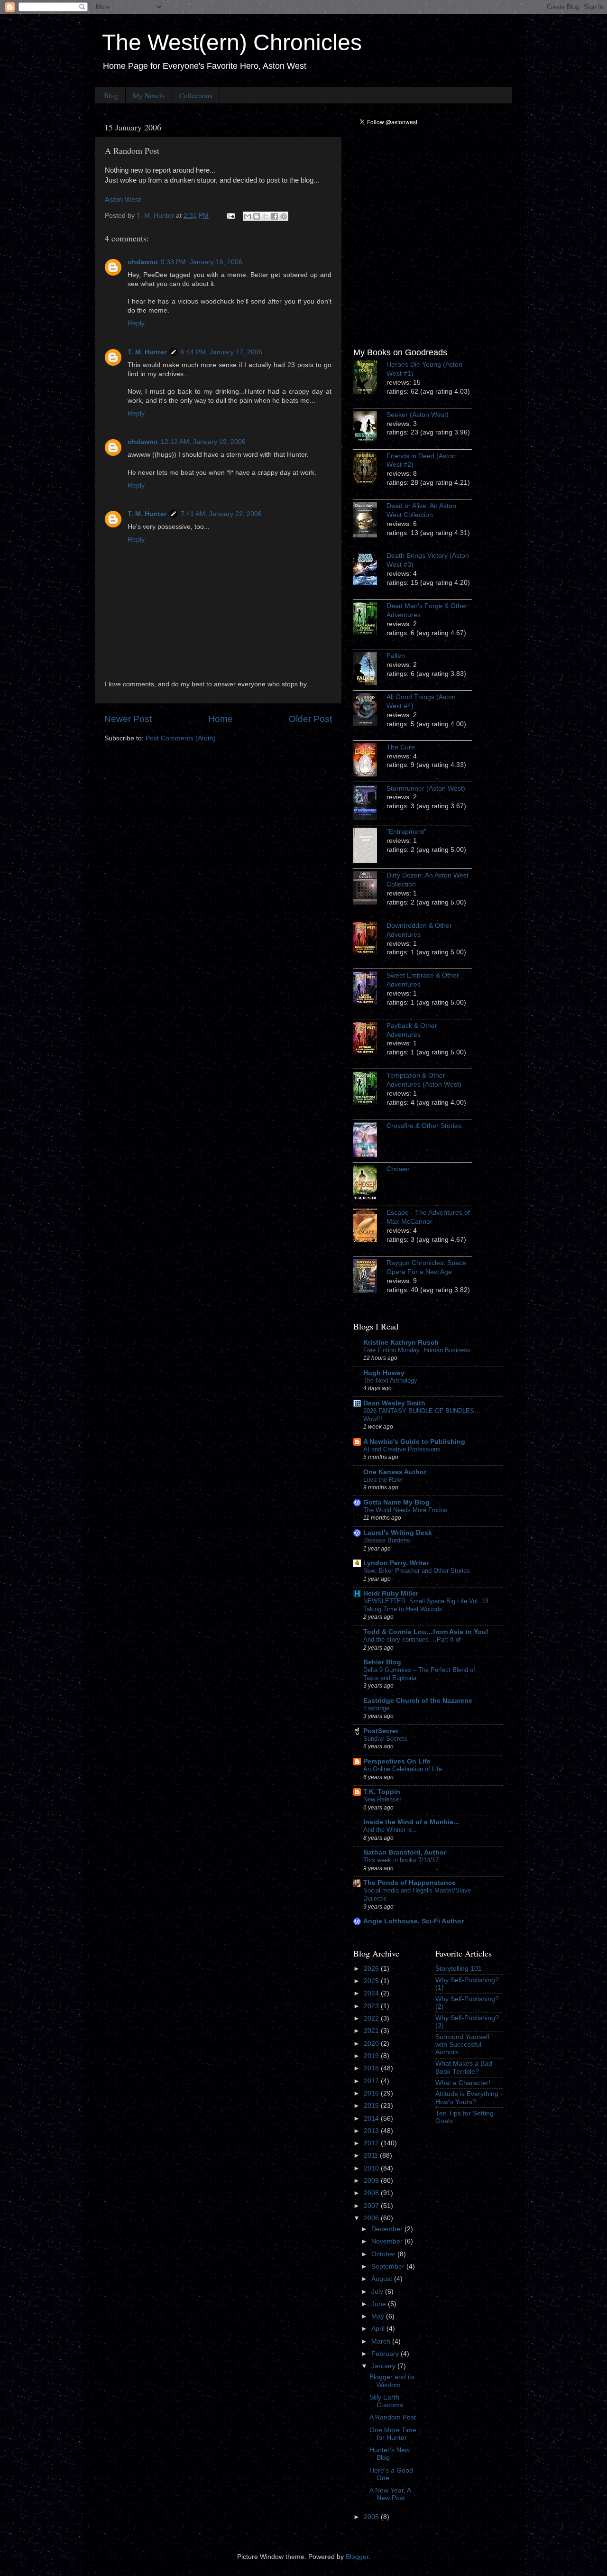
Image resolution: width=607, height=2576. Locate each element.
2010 (372, 2168)
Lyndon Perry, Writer (396, 1563)
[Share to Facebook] (275, 216)
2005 (372, 2517)
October (384, 2254)
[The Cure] (370, 761)
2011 (372, 2156)
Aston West (123, 200)
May (379, 2316)
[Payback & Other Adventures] (370, 1040)
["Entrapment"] (370, 847)
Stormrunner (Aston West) (426, 789)
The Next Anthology (390, 1380)
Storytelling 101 (459, 1969)
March (382, 2341)
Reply (136, 323)
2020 (372, 2044)
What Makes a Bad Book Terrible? (464, 2067)
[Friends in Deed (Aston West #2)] (370, 470)
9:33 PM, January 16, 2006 (202, 262)
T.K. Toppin (382, 1792)
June (380, 2304)
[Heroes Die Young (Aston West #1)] (370, 379)
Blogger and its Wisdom (392, 2381)
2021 (372, 2031)
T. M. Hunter (147, 352)
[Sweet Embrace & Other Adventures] (370, 989)
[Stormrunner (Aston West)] (370, 804)
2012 (372, 2143)
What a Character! (463, 2083)
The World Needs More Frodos (405, 1510)
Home (221, 719)
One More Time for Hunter (393, 2434)
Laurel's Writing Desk (398, 1533)
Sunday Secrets (385, 1739)
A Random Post (393, 2417)
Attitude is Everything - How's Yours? (469, 2098)
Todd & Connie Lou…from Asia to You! (426, 1632)
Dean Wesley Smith (394, 1403)
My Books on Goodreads (400, 352)
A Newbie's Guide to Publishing (414, 1442)
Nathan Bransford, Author (405, 1852)
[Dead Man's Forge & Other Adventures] (370, 620)
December (388, 2229)
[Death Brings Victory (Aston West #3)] (370, 570)
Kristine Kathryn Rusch (401, 1343)
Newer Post (128, 719)
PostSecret (381, 1731)
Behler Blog (382, 1662)
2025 (372, 1981)
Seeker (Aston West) (418, 415)
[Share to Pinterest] (284, 216)
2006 (372, 2218)
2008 (372, 2193)
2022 (372, 2018)
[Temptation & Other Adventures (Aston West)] (370, 1089)
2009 (372, 2181)
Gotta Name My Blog (396, 1502)
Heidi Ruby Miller (391, 1593)
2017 (372, 2081)
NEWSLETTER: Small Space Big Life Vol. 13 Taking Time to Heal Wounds (426, 1605)
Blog (111, 95)
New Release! (382, 1799)
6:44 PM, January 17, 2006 (221, 352)
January (384, 2366)
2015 (372, 2106)
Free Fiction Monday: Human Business (417, 1350)
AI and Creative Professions (402, 1449)
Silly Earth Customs (386, 2401)
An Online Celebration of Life (403, 1769)
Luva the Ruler (383, 1480)
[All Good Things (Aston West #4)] (370, 711)
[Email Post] (230, 216)
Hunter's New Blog (390, 2454)
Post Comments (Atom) (181, 738)
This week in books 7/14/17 (401, 1860)
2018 (372, 2068)
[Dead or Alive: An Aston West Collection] (370, 521)
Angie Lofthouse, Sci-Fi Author (414, 1921)
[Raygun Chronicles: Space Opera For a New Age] (370, 1277)
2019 (372, 2056)
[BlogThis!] (257, 216)
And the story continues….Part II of (412, 1639)
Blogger (357, 2557)
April (379, 2329)
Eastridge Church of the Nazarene (418, 1701)
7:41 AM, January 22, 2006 (221, 514)
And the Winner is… (391, 1830)
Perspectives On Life (397, 1761)
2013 (372, 2131)
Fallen (396, 656)
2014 (372, 2119)
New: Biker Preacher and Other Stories (417, 1571)
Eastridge (376, 1708)
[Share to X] (266, 216)
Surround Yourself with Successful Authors (462, 2045)
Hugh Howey (384, 1373)
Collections (196, 95)
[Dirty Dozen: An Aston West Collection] (370, 889)
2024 (372, 1993)
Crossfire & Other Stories (424, 1126)
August (383, 2279)
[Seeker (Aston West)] (370, 429)
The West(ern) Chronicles (232, 42)
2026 (372, 1969)
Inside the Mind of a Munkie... (411, 1822)
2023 (372, 2006)
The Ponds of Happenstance (409, 1883)
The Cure (401, 747)
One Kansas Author (395, 1472)
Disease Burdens (387, 1540)
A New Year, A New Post (390, 2494)
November (388, 2241)
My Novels (149, 95)
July (378, 2292)
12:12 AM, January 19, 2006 (203, 442)
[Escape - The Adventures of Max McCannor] (370, 1227)
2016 (372, 2093)
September (389, 2267)
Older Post (310, 719)
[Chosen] (370, 1184)
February (386, 2354)
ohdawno (143, 262)
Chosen (398, 1169)
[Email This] (248, 216)
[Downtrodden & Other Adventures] (370, 940)
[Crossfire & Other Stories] (370, 1141)
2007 (372, 2206)
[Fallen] (370, 670)
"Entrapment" (406, 832)
